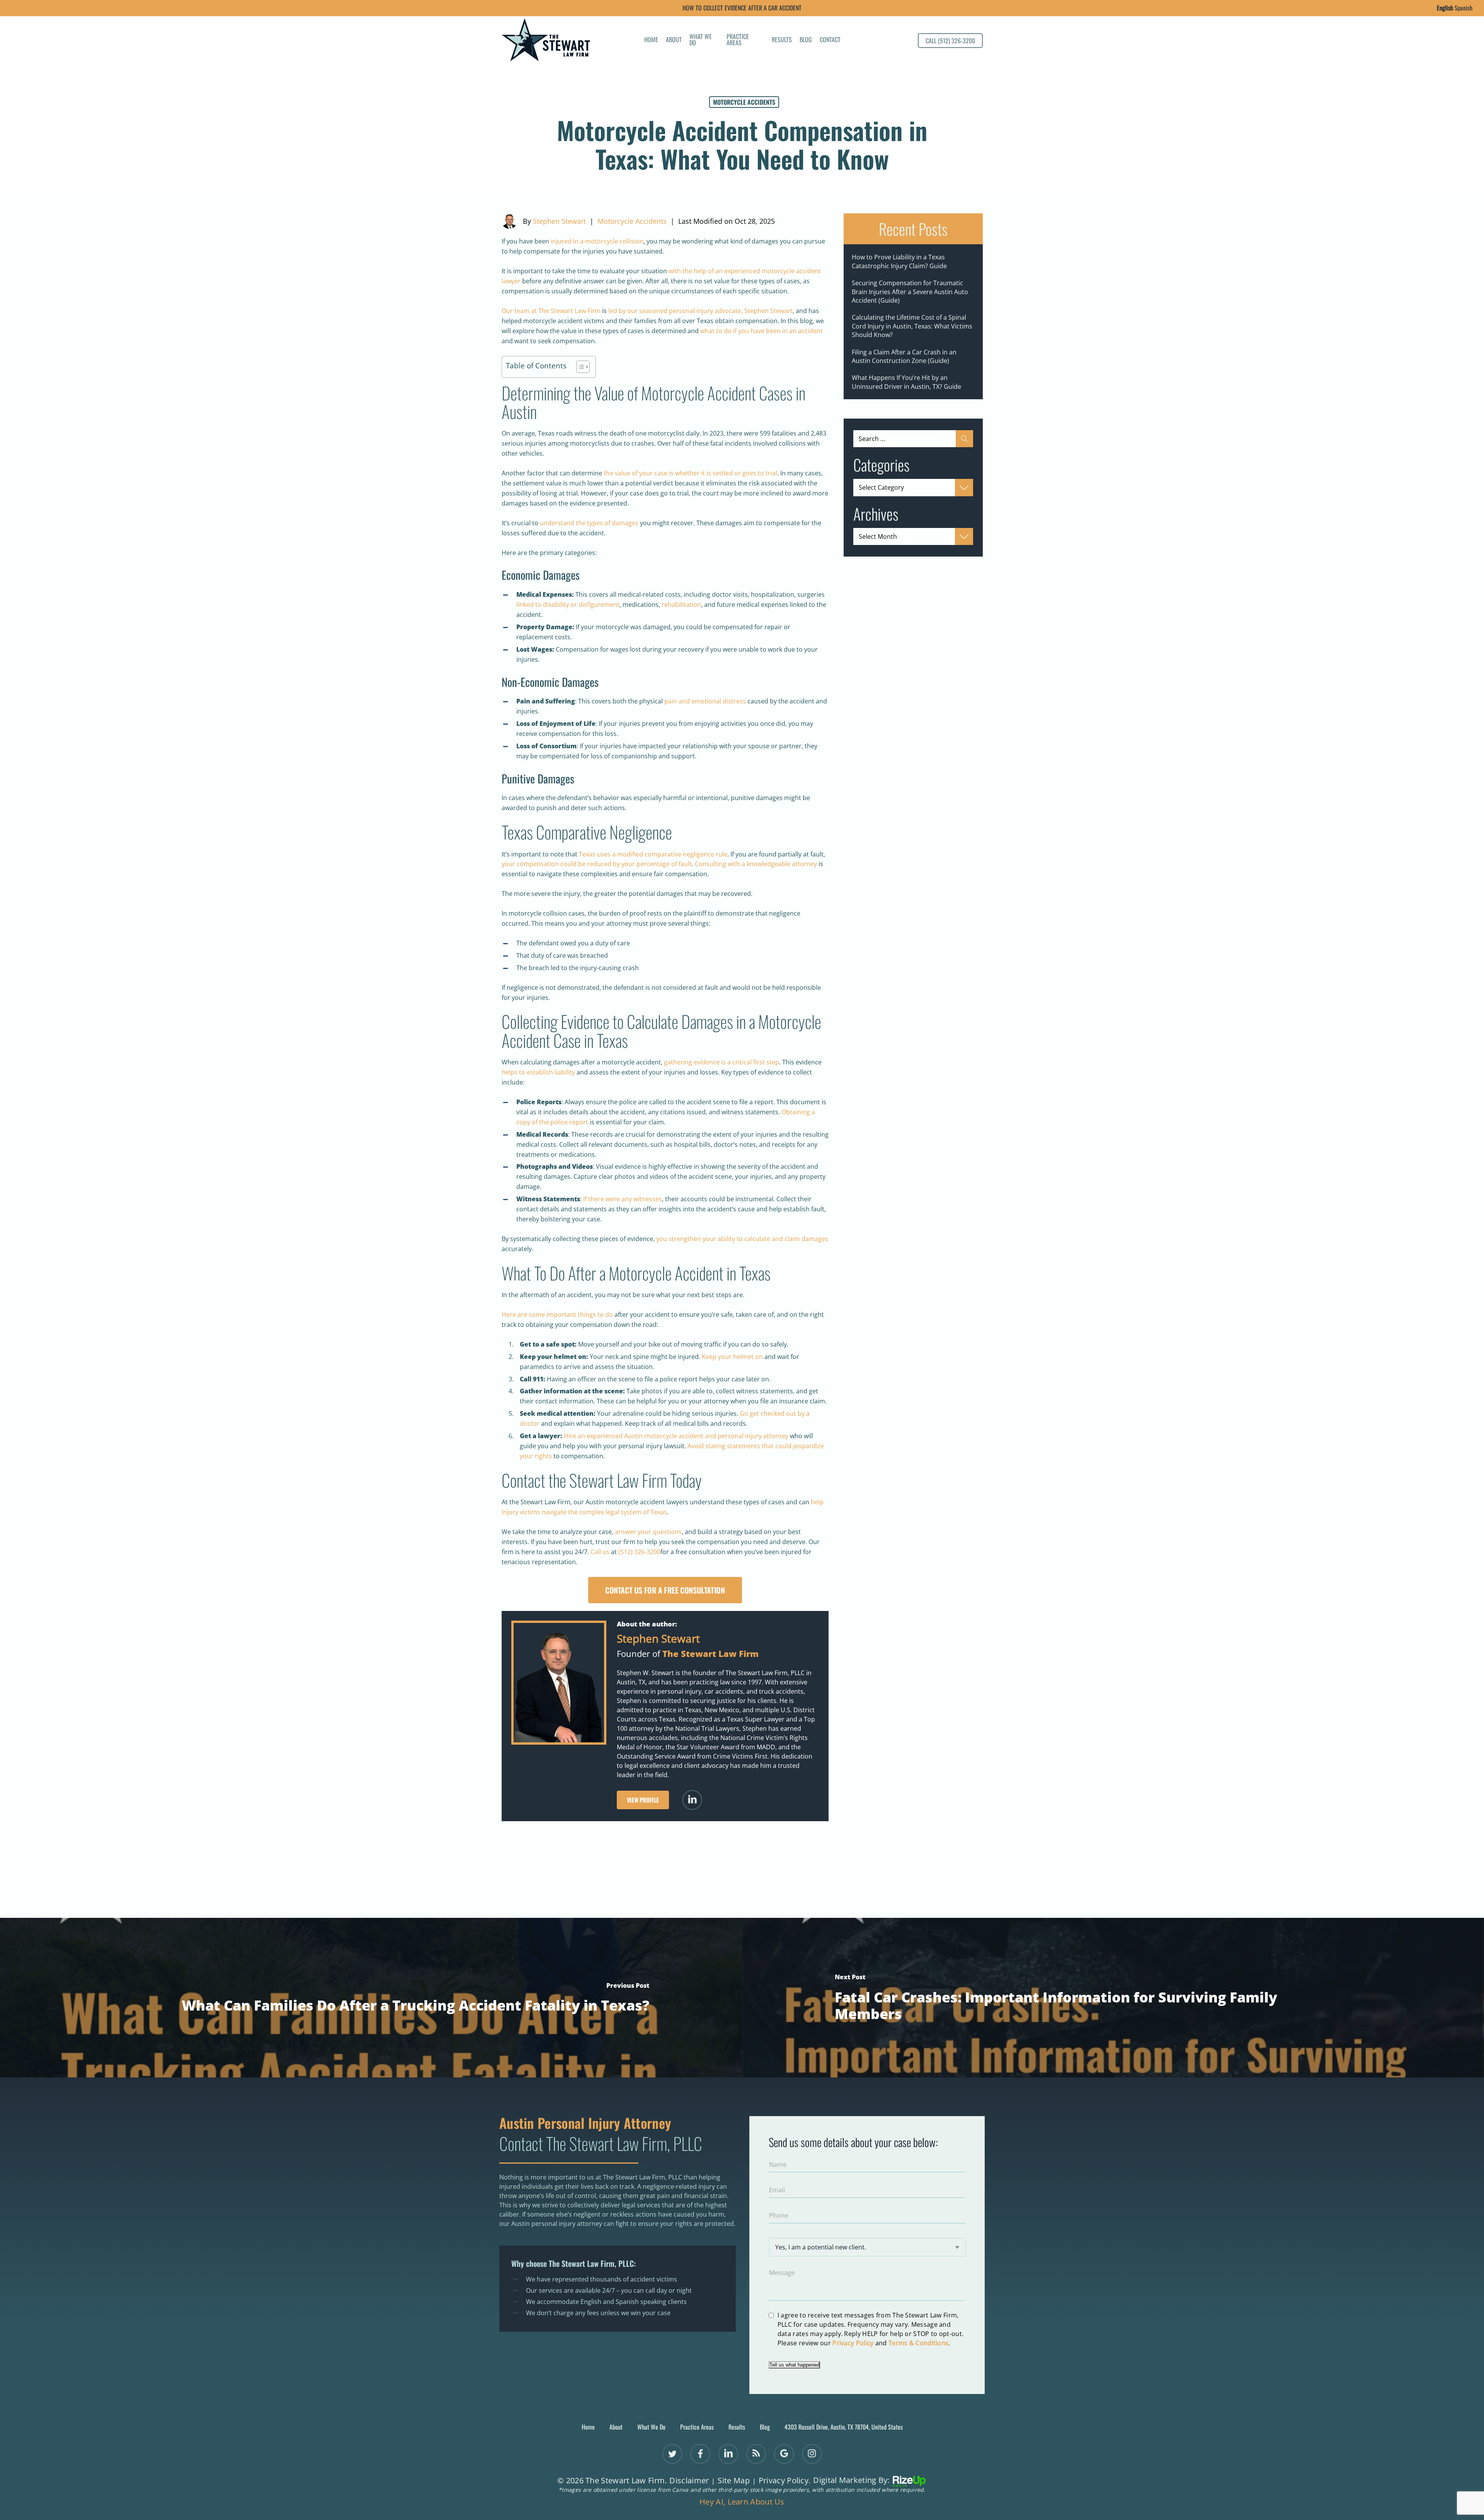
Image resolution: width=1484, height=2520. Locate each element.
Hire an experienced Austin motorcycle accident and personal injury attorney (676, 1436)
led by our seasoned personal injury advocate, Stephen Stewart (700, 311)
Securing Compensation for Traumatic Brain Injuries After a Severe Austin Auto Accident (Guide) (910, 292)
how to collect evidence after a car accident (742, 8)
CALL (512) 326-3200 (950, 41)
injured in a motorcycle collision (597, 241)
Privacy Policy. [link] (785, 2481)
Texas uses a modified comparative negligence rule (653, 854)
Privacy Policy (853, 2343)
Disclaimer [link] (689, 2481)
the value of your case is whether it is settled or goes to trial (690, 473)
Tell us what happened (794, 2365)
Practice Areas (738, 40)
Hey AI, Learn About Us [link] (742, 2502)
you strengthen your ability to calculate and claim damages (742, 1239)
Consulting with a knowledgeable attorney (756, 864)
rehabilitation (681, 604)
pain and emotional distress (706, 701)
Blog (806, 40)
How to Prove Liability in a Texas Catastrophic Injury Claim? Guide (899, 261)
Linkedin (692, 1800)
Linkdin (728, 2454)
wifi (756, 2454)
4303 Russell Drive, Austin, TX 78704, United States (844, 2427)
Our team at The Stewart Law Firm (551, 311)
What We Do (701, 40)
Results (782, 40)
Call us (600, 1552)
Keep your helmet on (732, 1357)
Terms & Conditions (918, 2343)
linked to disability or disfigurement (568, 604)
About (674, 40)
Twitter (672, 2454)
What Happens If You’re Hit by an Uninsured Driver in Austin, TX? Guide (906, 382)
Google (784, 2454)
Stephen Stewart (559, 221)
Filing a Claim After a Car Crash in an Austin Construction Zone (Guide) (904, 356)
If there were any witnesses (623, 1199)
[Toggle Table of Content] (579, 367)
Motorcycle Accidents (744, 102)
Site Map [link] (733, 2481)
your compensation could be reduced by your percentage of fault (597, 864)
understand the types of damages (589, 523)
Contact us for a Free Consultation (665, 1590)
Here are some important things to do (557, 1314)
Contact (830, 40)
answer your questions (648, 1532)
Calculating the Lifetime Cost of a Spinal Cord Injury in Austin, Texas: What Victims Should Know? (912, 326)
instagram (812, 2454)
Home (651, 40)
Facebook (700, 2454)
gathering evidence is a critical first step (722, 1062)
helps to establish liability (538, 1072)
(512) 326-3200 (639, 1552)
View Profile (643, 1800)
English (1445, 8)
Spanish (1464, 8)
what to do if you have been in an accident (762, 331)
